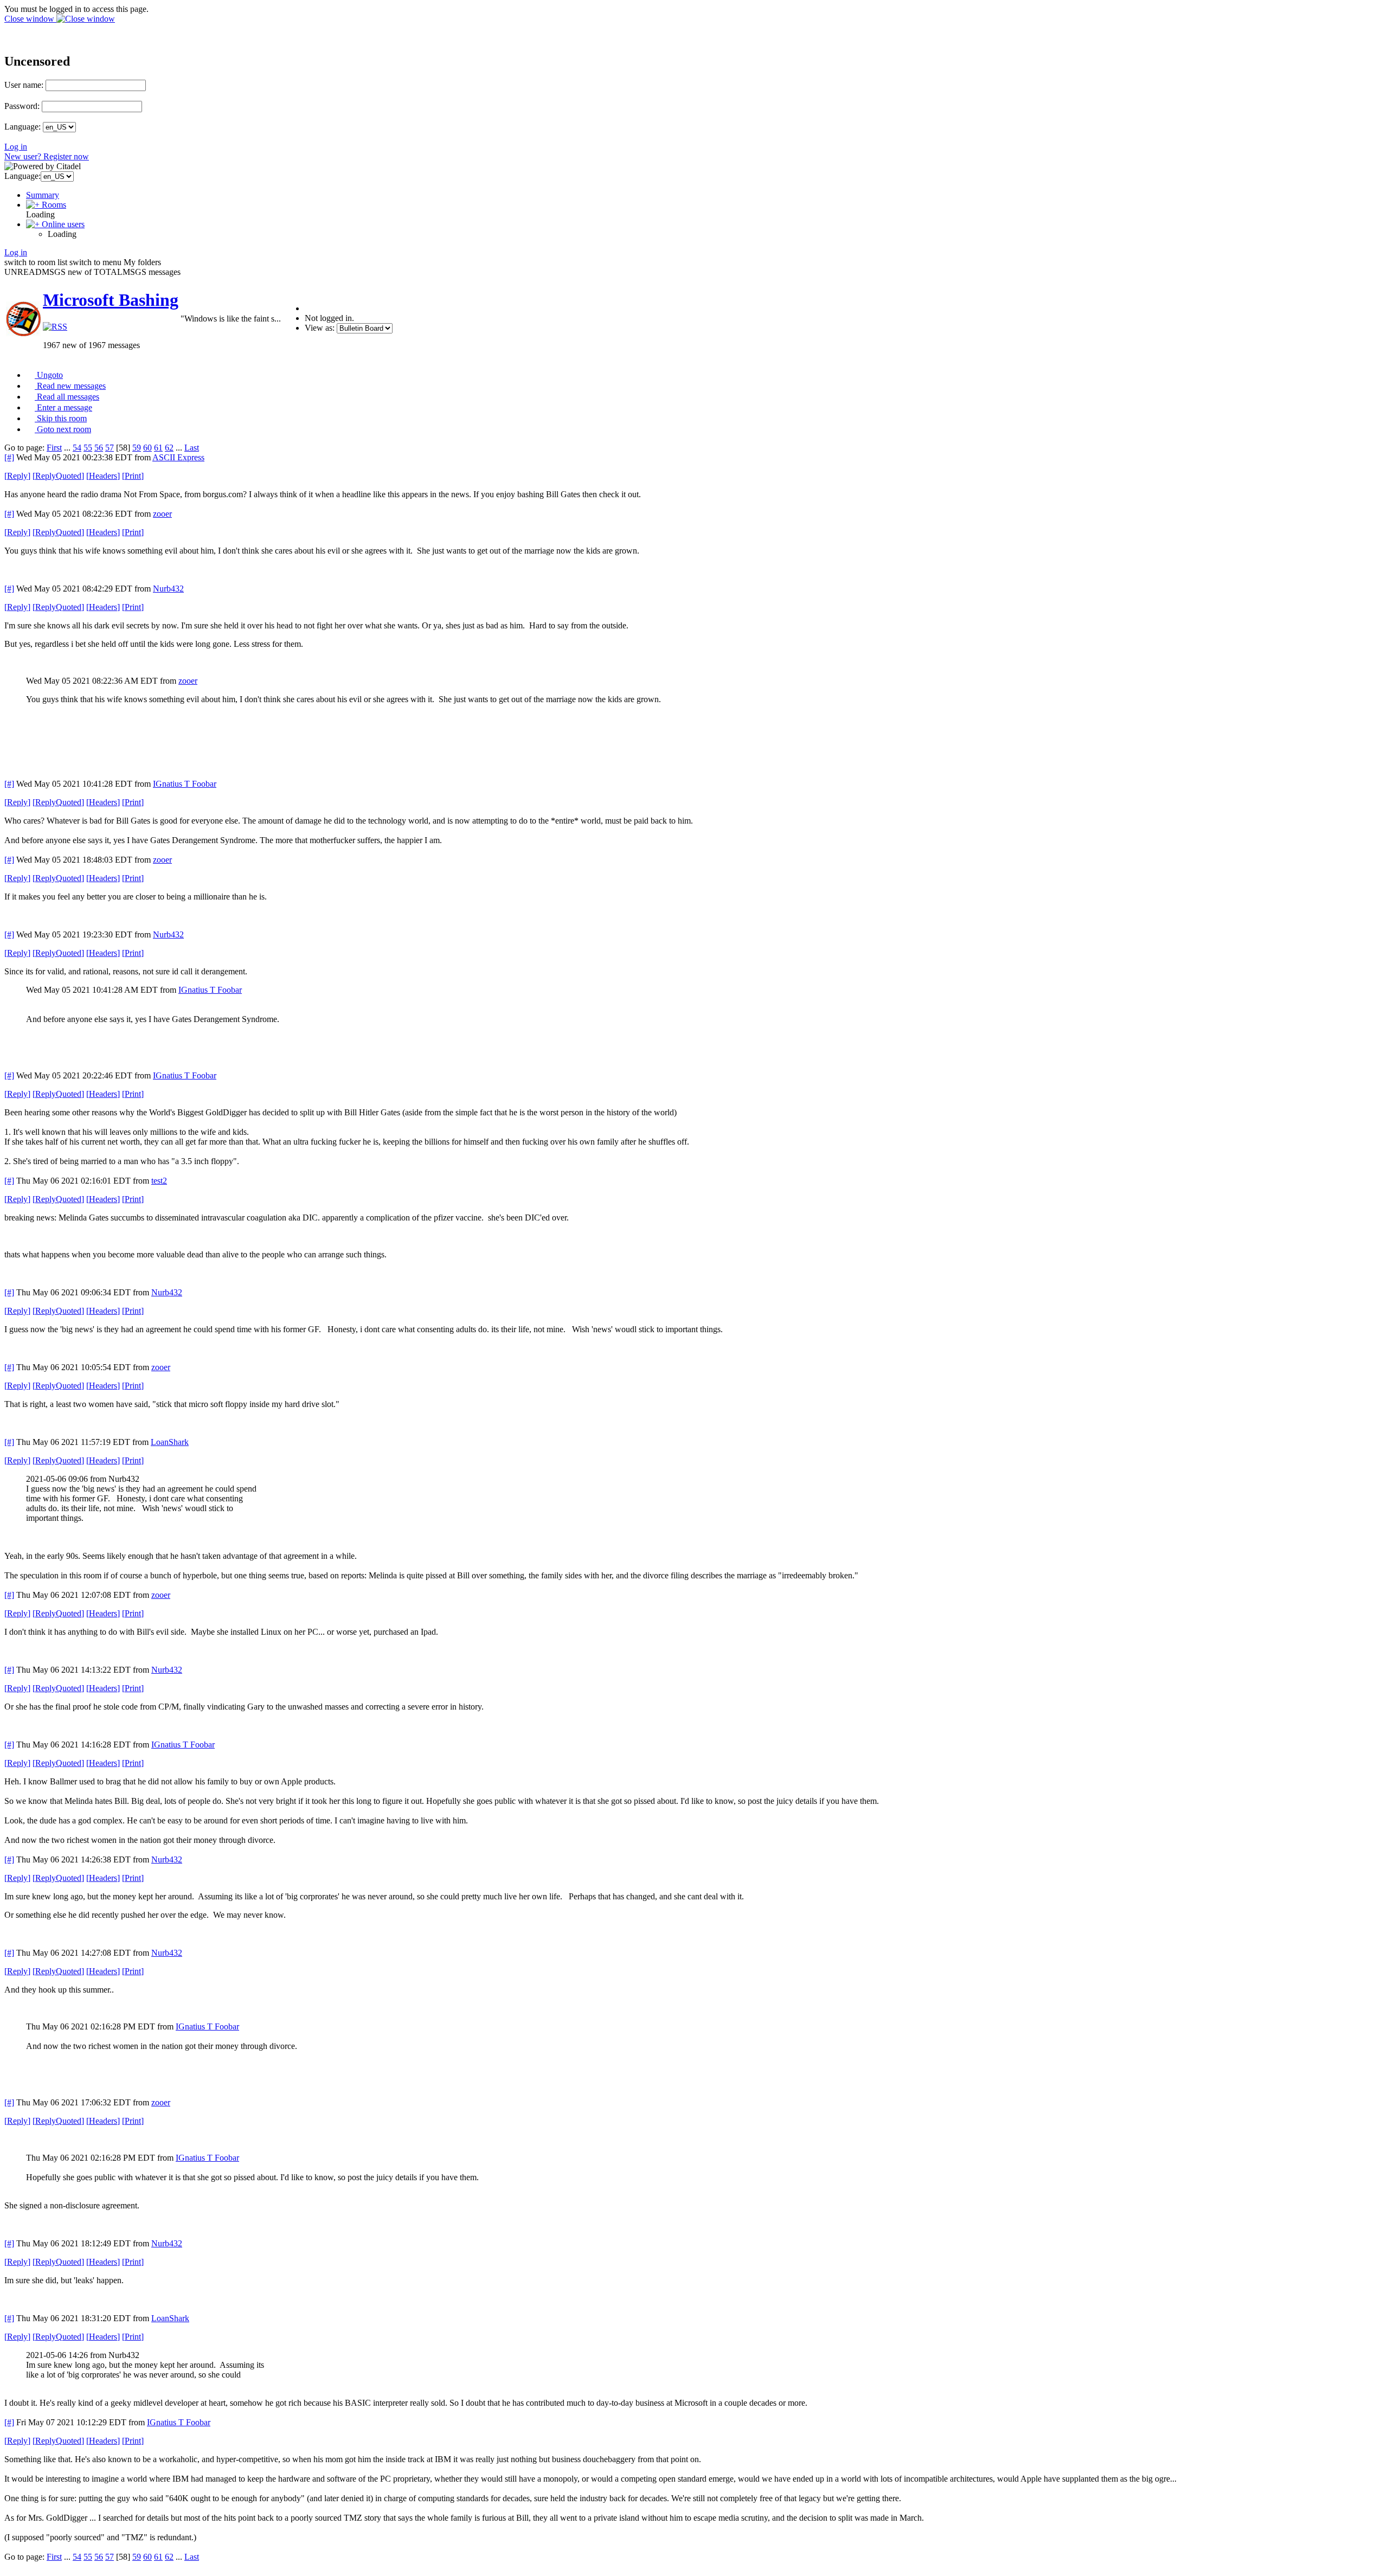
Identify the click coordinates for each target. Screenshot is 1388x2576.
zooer (162, 514)
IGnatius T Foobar (185, 784)
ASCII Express (178, 457)
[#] (9, 457)
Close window (30, 19)
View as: (320, 328)
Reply (17, 476)
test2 (159, 1181)
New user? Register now (47, 156)
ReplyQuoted (58, 476)
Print (133, 476)
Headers (103, 476)
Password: (22, 106)
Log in (16, 147)
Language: (23, 127)
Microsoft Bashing (111, 300)
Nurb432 (168, 589)
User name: (24, 85)
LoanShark (170, 1442)
